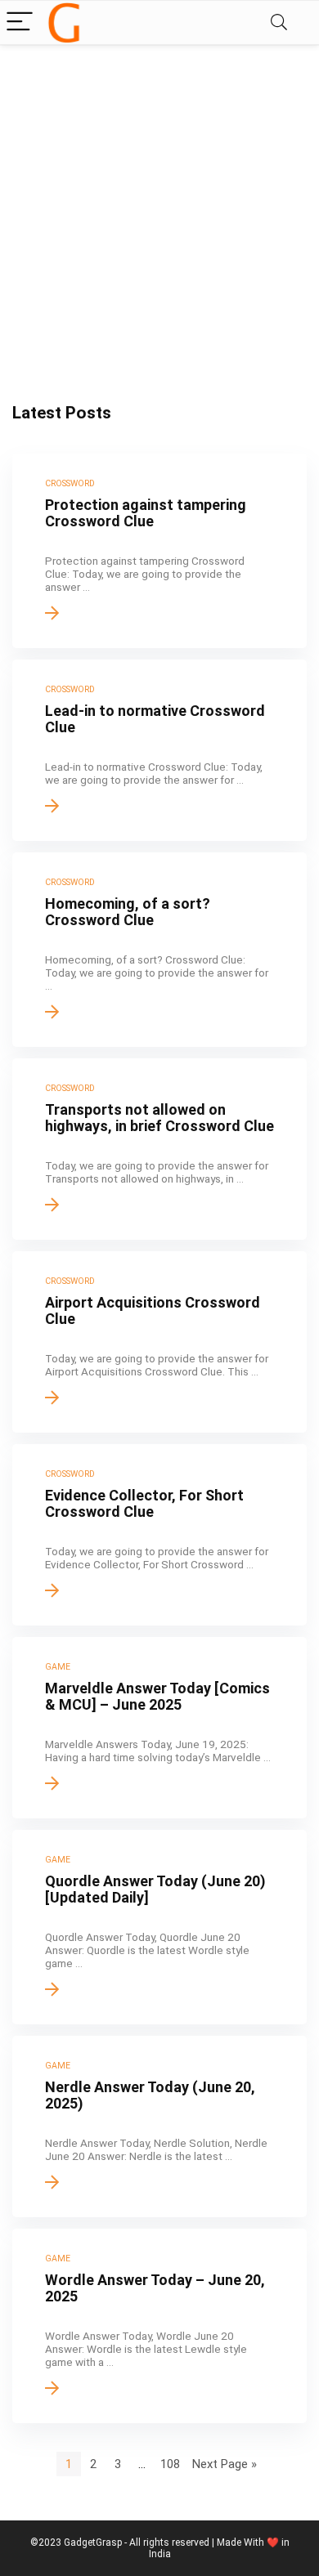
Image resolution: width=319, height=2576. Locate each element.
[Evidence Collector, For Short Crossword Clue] (159, 1535)
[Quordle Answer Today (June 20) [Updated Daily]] (159, 1927)
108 (170, 2464)
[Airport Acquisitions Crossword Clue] (159, 1342)
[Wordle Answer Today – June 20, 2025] (159, 2326)
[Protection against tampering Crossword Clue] (159, 551)
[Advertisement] (159, 212)
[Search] (279, 22)
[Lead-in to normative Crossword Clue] (159, 750)
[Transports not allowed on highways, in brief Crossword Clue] (159, 1149)
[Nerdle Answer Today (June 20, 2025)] (159, 2127)
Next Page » (225, 2464)
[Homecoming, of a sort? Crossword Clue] (159, 950)
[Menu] (20, 22)
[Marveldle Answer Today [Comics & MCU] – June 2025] (159, 1728)
